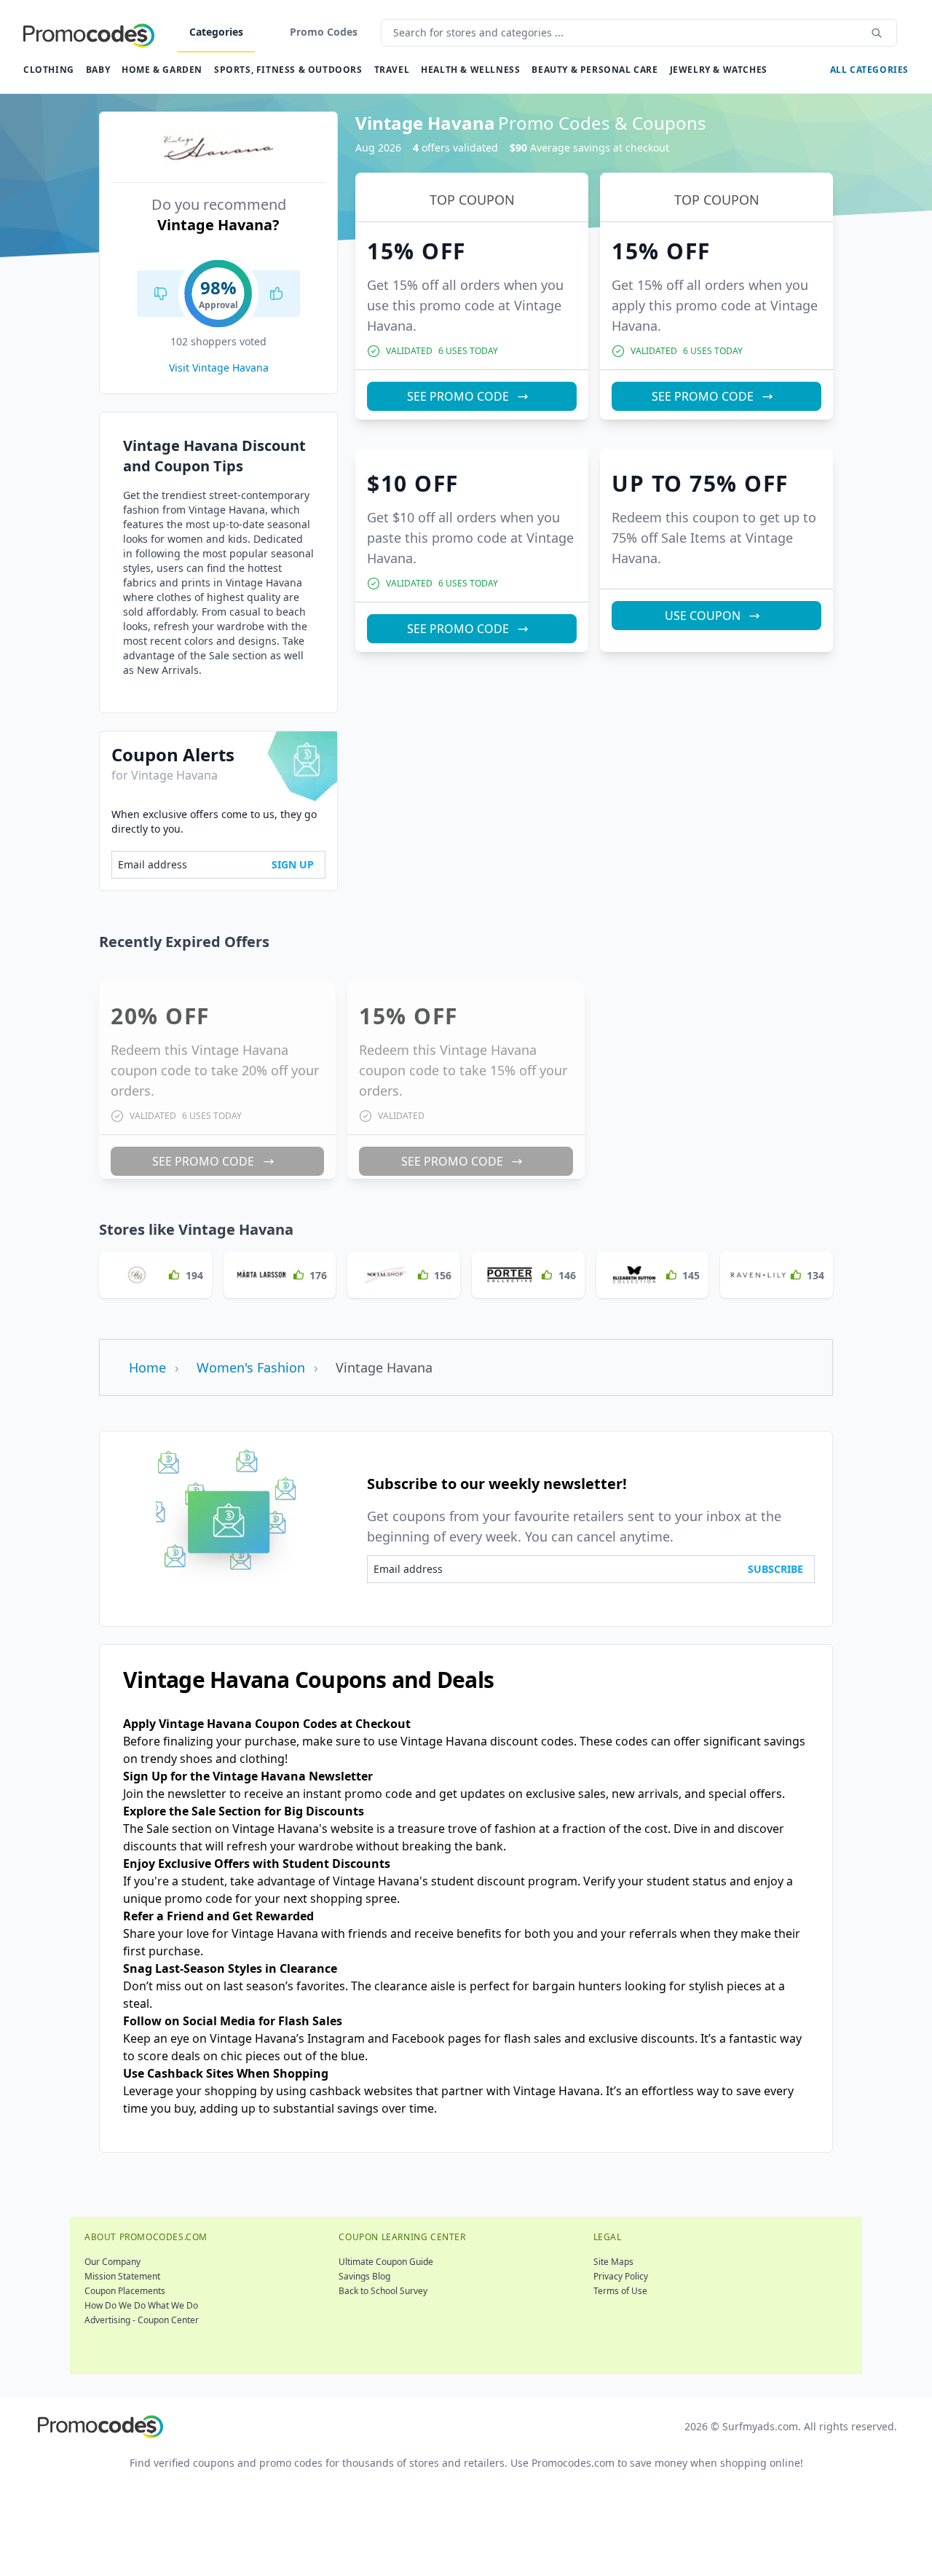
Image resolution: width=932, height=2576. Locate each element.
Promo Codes (324, 32)
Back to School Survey (383, 2291)
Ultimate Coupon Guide (386, 2262)
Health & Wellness (470, 70)
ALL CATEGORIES (869, 70)
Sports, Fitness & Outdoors (288, 70)
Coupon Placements (125, 2291)
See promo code (458, 396)
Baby (98, 70)
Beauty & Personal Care (595, 70)
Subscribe (775, 1569)
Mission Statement (122, 2276)
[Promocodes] (89, 33)
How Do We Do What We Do (141, 2305)
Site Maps (613, 2262)
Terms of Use (620, 2291)
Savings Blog (364, 2276)
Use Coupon (703, 616)
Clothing (49, 70)
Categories (216, 32)
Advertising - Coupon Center (142, 2320)
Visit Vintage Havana (219, 368)
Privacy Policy (621, 2276)
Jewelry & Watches (719, 70)
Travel (392, 70)
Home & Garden (162, 70)
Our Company (112, 2262)
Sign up (293, 864)
